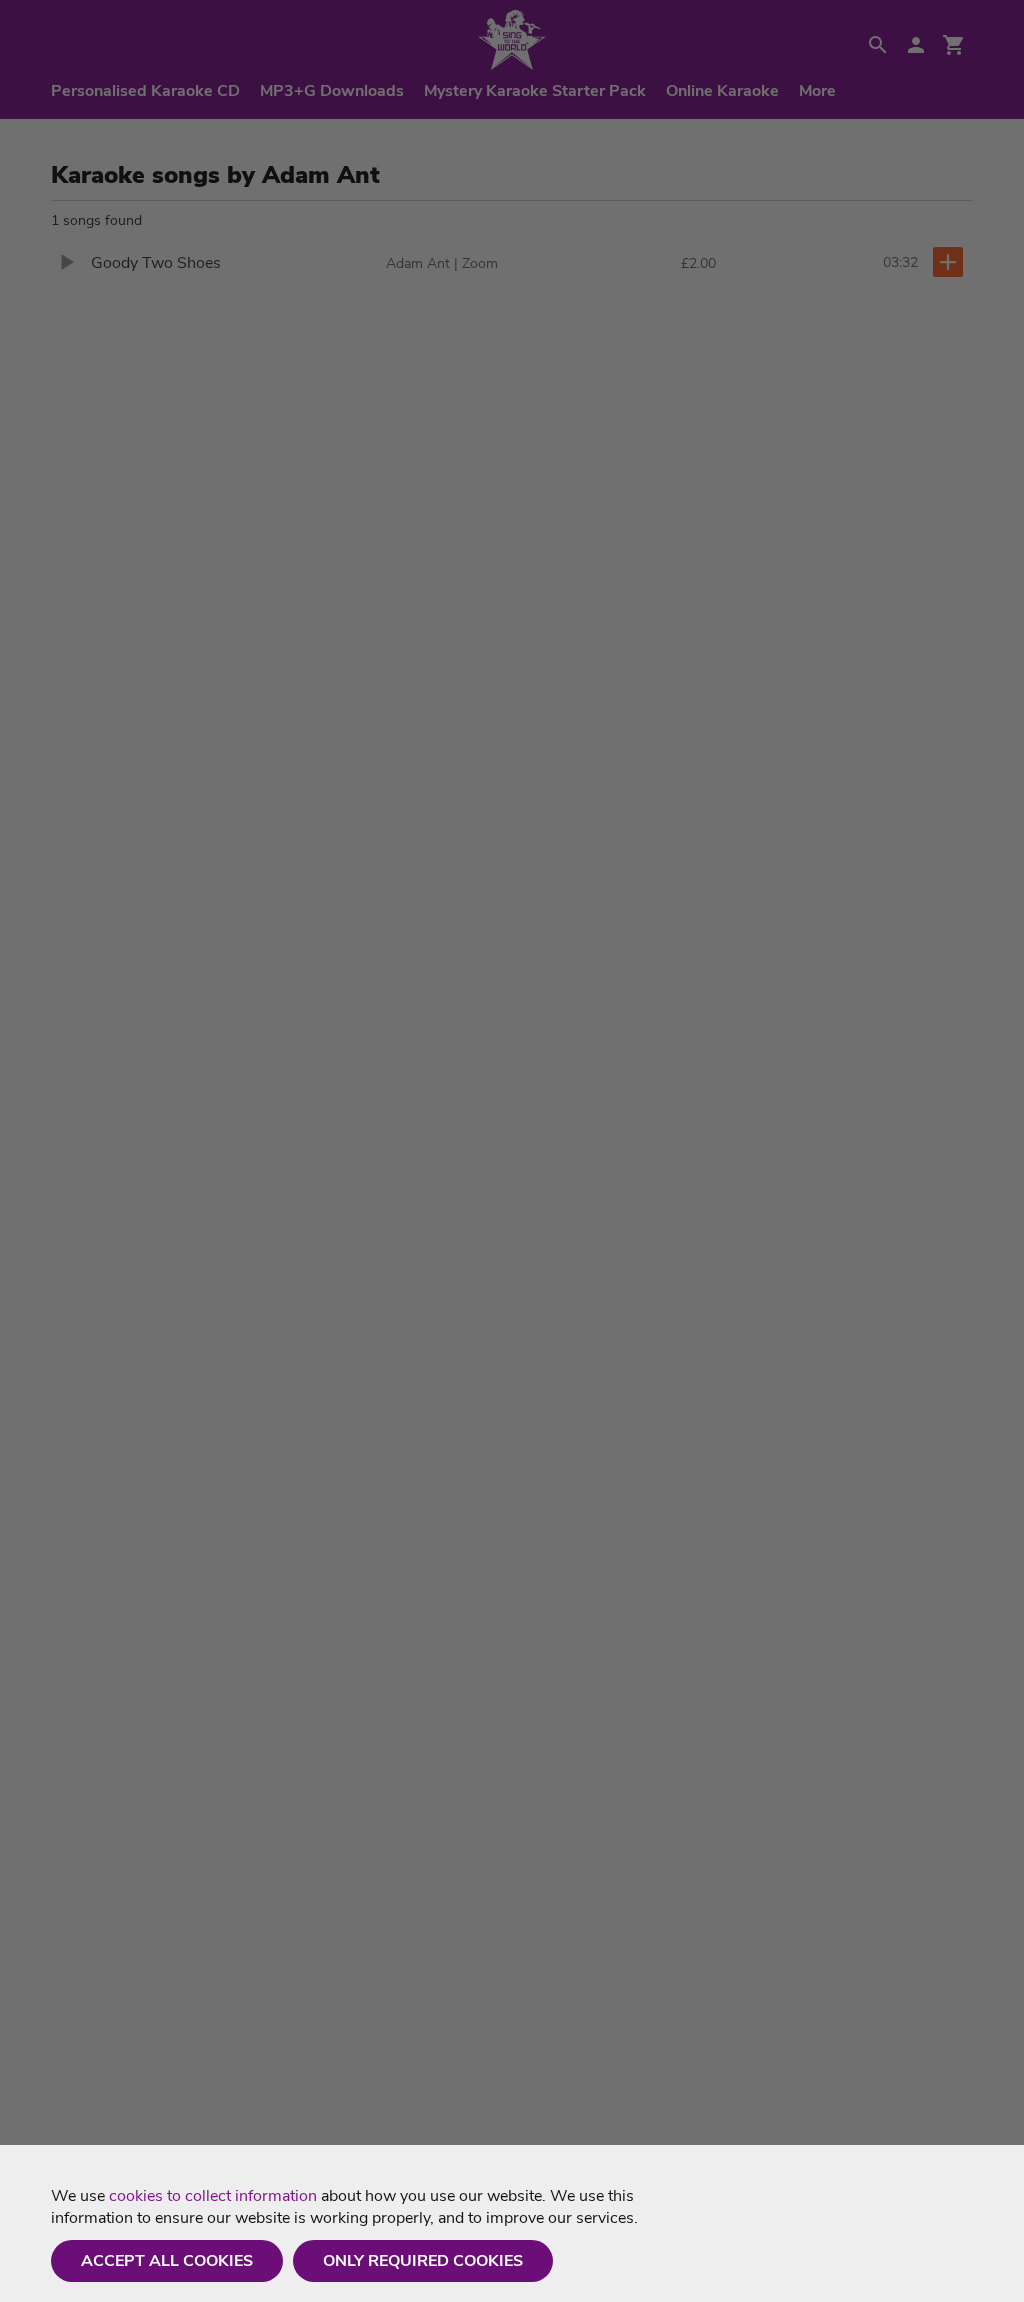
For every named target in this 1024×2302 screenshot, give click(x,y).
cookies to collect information (213, 2196)
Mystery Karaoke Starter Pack (535, 91)
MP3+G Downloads (332, 91)
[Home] (512, 40)
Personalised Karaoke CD (145, 91)
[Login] (916, 45)
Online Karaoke (722, 91)
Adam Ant (418, 263)
